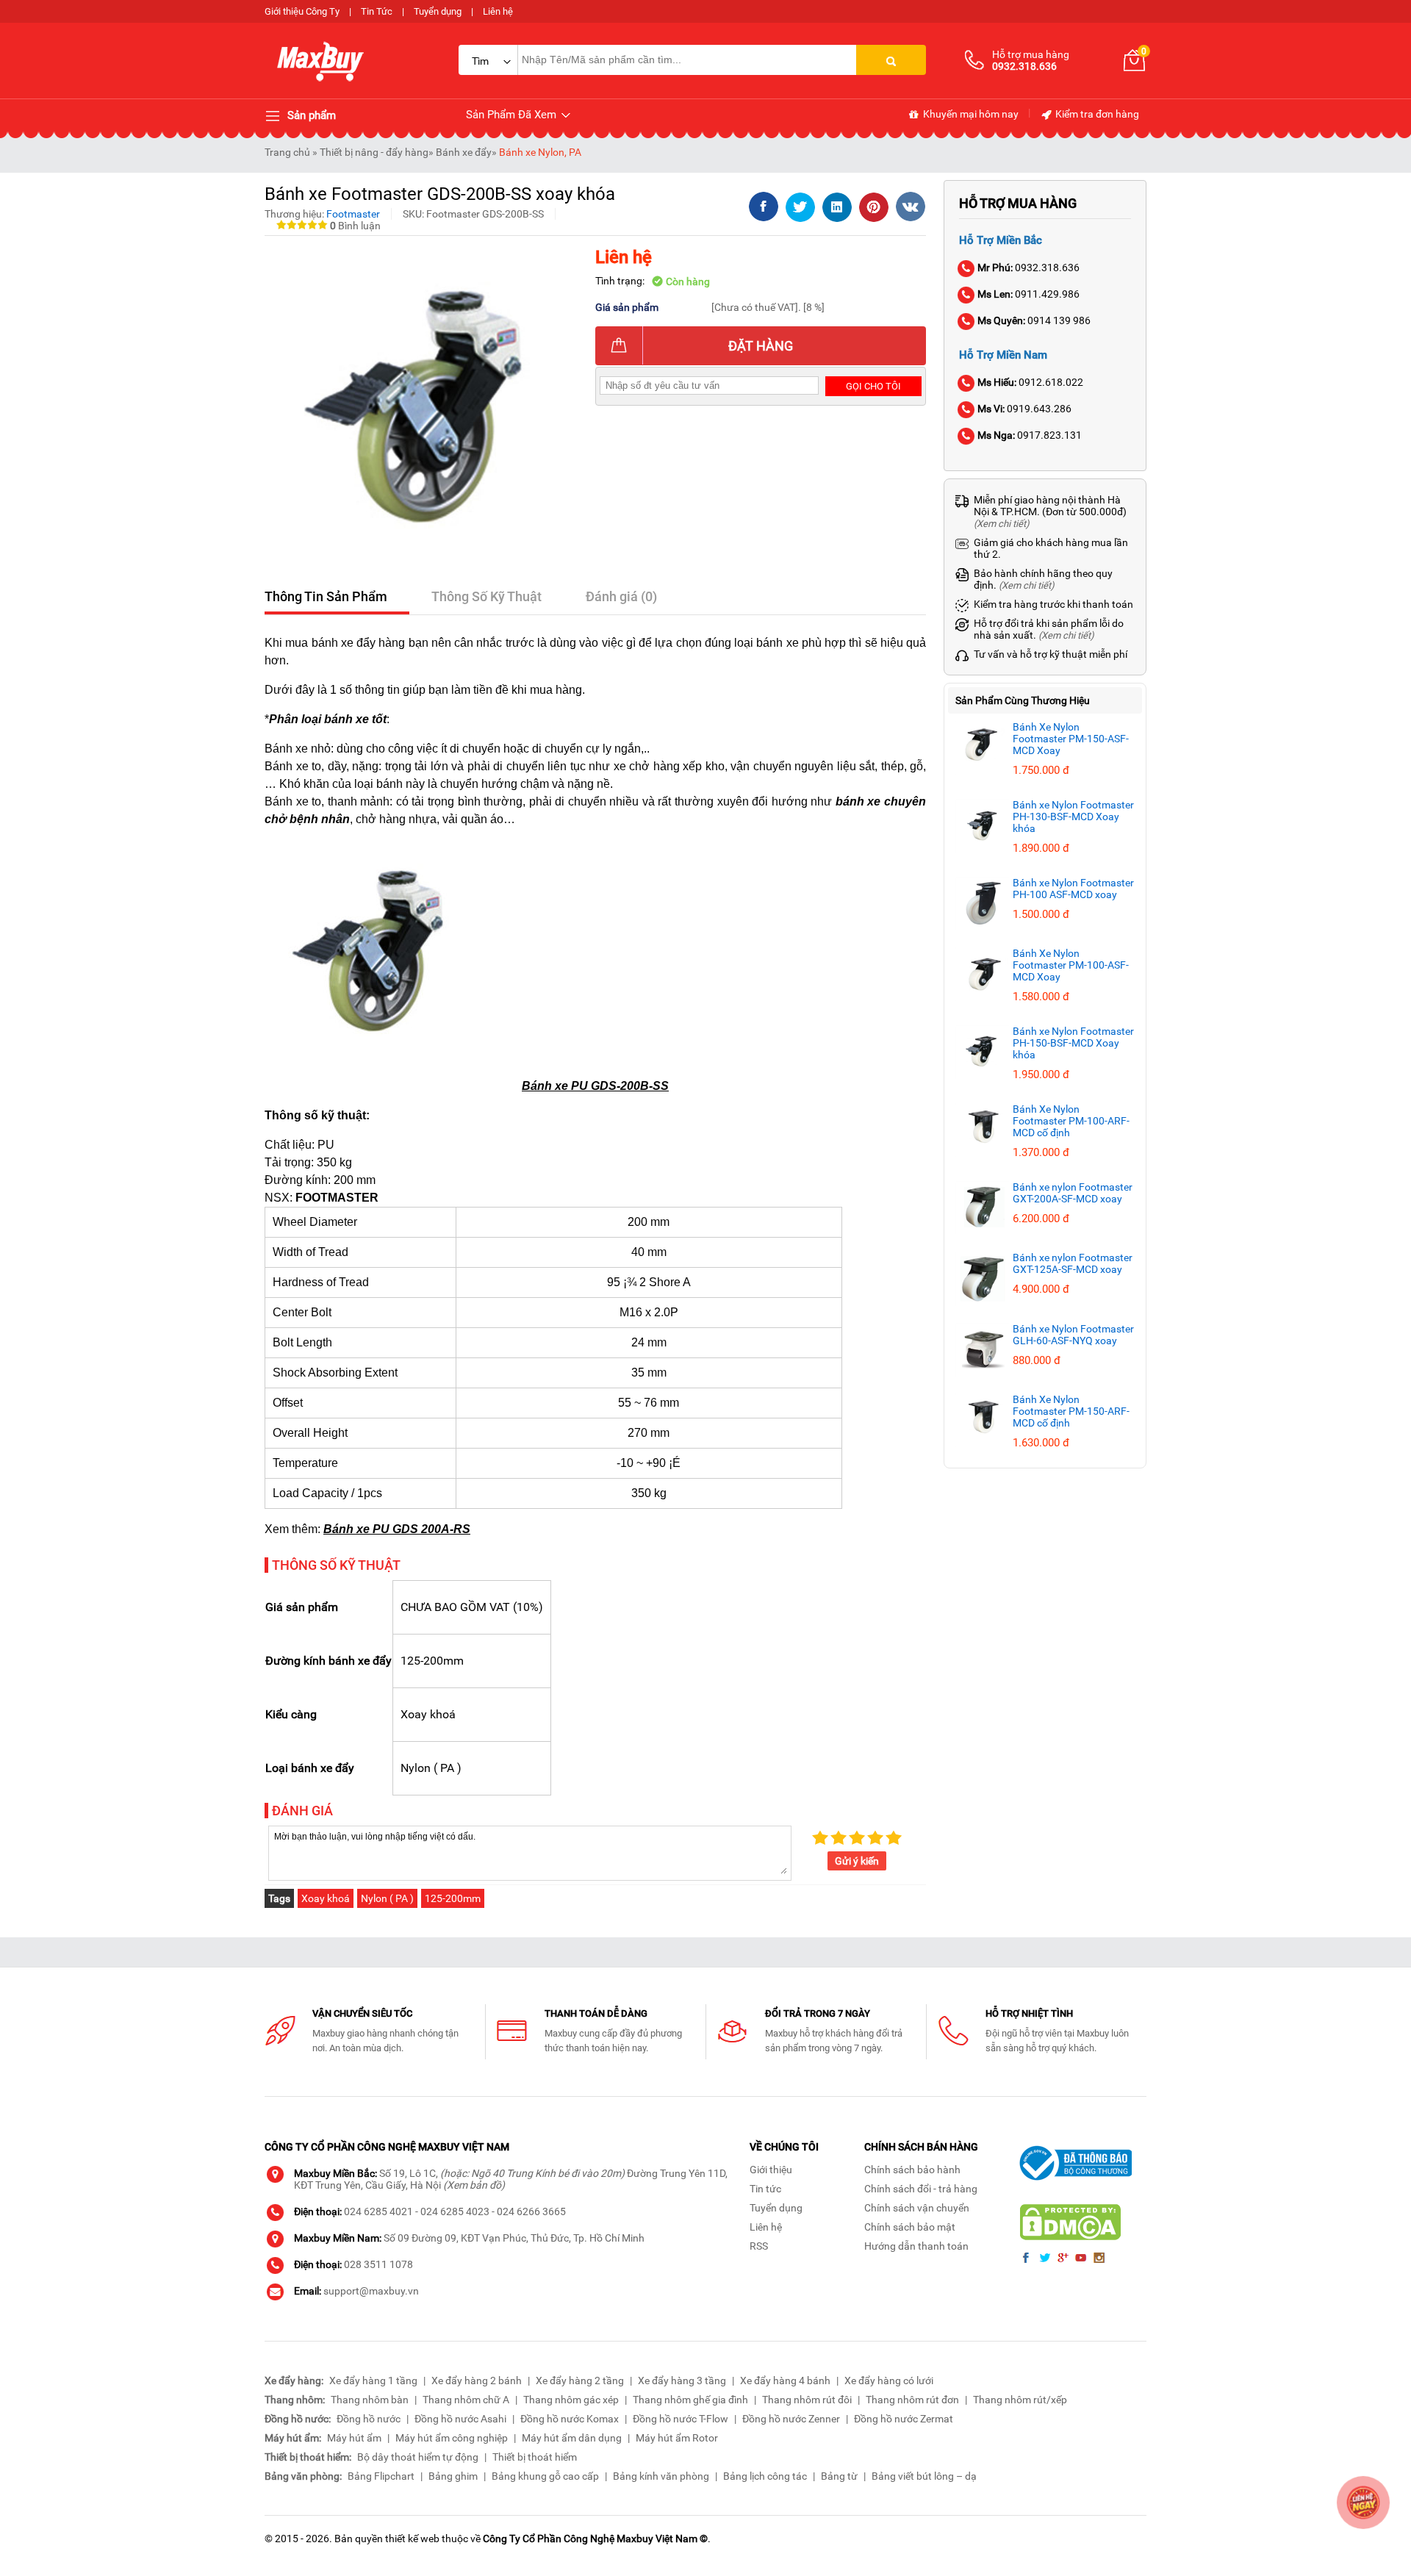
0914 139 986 (1034, 320)
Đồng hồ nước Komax (570, 2419)
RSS (759, 2246)
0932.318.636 (1028, 268)
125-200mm (453, 1898)
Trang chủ (287, 152)
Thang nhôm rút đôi (807, 2400)
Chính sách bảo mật (910, 2227)
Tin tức (765, 2189)
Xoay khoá (326, 1898)
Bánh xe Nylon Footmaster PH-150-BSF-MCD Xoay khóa (1073, 1043)
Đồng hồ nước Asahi (460, 2419)
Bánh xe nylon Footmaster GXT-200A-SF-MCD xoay (1073, 1193)
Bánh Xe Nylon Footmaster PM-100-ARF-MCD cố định (1071, 1121)
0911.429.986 (1028, 294)
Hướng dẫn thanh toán (916, 2246)
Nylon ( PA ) (387, 1898)
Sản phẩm (310, 115)
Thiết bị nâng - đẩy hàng (374, 152)
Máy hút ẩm (354, 2438)
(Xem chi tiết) (1002, 524)
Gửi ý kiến (857, 1861)
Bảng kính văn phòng (661, 2476)
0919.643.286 (1024, 409)
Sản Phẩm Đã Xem (513, 115)
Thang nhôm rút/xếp (1020, 2400)
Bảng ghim (453, 2476)
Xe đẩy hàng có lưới (889, 2381)
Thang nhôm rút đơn (912, 2400)
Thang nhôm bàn (370, 2400)
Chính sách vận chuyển (917, 2208)
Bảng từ (839, 2476)
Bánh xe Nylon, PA (540, 152)
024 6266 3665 (531, 2211)
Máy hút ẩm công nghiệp (452, 2438)
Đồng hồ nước (369, 2419)
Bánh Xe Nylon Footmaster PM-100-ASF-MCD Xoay (1071, 965)
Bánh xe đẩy (464, 152)
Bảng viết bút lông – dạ (924, 2476)
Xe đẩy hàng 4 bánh (785, 2381)
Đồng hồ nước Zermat (904, 2419)
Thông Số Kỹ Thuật (487, 596)
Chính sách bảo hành (912, 2170)
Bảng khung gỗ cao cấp (545, 2476)
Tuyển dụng (438, 11)
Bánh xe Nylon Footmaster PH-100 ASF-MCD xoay (1073, 889)
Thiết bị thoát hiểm (535, 2457)
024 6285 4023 (455, 2211)
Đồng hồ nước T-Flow (681, 2419)
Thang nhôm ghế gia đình (690, 2400)
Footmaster (353, 214)
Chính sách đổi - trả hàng (921, 2189)
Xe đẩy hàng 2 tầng (580, 2381)
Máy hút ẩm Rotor (677, 2438)
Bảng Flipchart (381, 2476)
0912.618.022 (1030, 382)
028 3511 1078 (378, 2264)
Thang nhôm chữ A (466, 2400)
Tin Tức (377, 11)
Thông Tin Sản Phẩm (326, 596)
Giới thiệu (771, 2170)
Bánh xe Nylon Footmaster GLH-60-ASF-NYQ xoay (1073, 1335)
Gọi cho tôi (873, 386)
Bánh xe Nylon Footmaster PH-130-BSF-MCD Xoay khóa (1073, 817)
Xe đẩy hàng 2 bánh (477, 2381)
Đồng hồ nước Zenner (791, 2419)
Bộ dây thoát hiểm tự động (418, 2457)
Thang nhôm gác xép (571, 2400)
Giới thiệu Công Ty (302, 11)
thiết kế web (412, 2539)
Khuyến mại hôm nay (970, 114)
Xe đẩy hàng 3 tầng (682, 2381)
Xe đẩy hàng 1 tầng (373, 2381)
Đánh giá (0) (621, 596)
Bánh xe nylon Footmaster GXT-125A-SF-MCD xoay (1073, 1263)
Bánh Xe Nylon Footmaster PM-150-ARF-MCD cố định (1071, 1411)
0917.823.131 (1030, 435)
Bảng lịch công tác (765, 2476)
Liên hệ (498, 11)
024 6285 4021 (378, 2211)
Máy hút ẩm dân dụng (572, 2438)
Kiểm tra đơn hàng (1096, 114)
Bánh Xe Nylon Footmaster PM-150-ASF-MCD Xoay (1071, 739)
